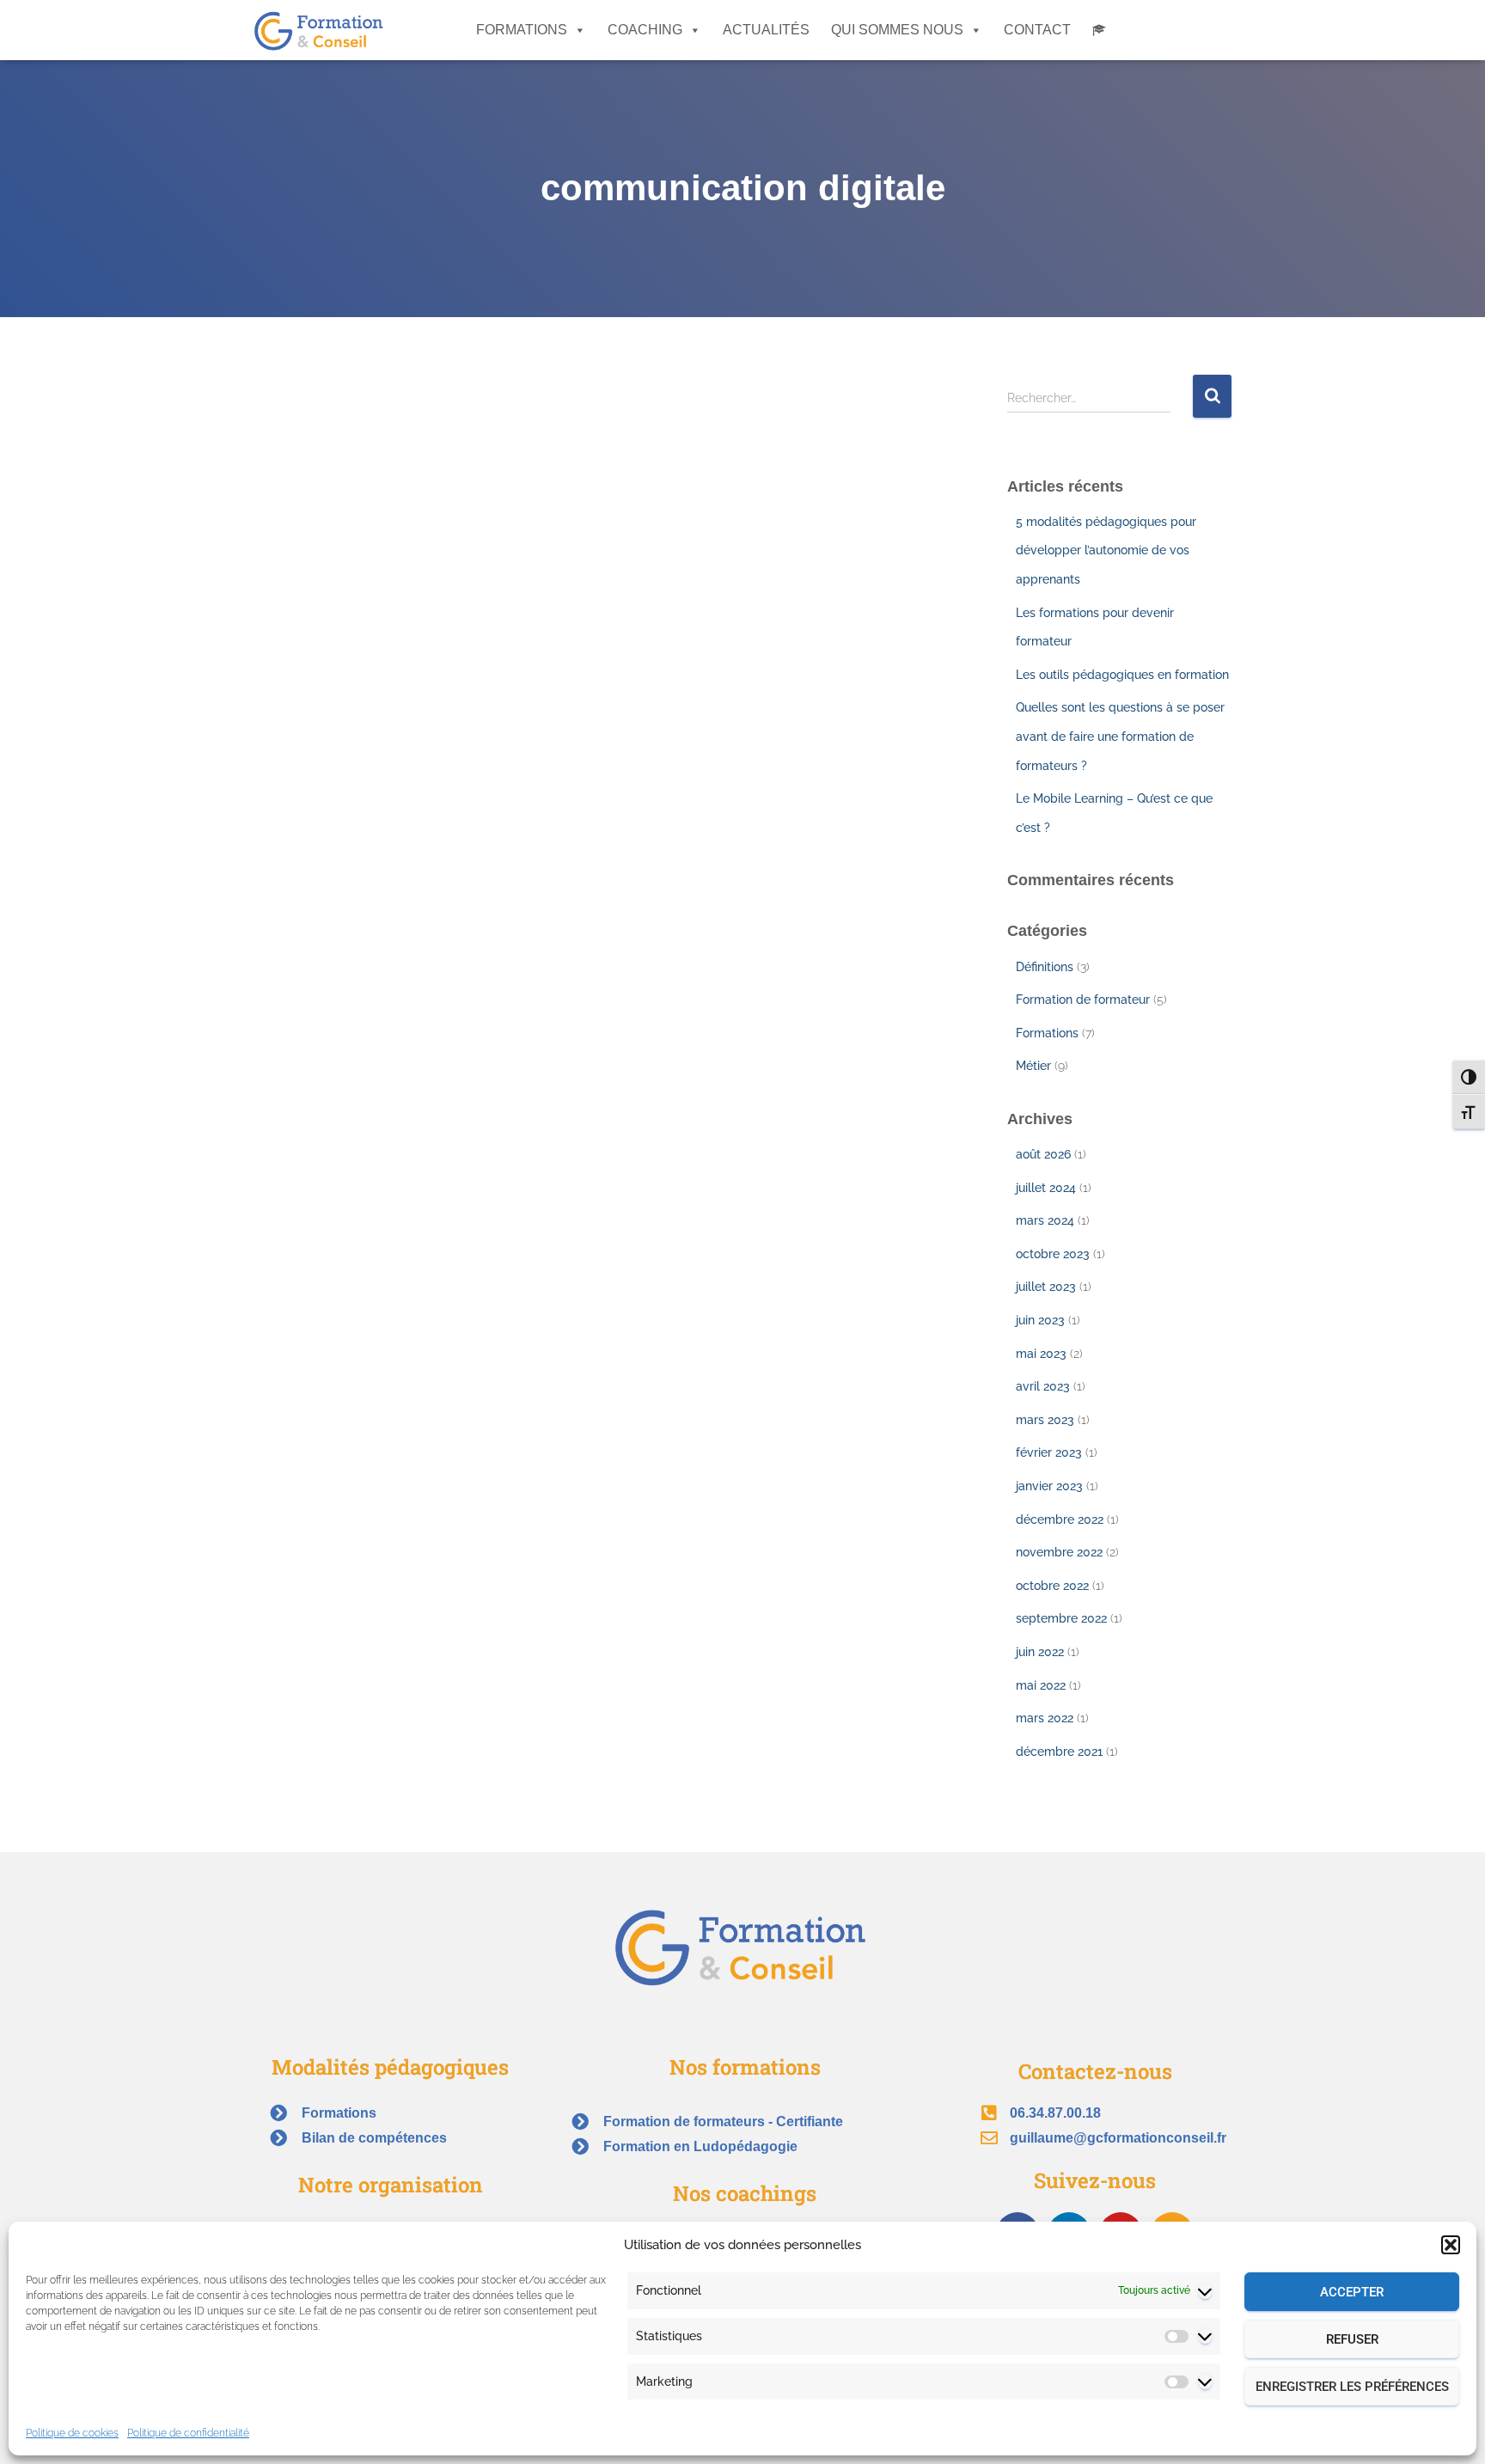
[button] (1451, 2245)
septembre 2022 (1061, 1618)
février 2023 (1049, 1452)
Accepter (1352, 2292)
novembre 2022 (1059, 1552)
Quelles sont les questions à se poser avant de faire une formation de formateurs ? (1120, 736)
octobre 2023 (1053, 1254)
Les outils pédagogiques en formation (1122, 675)
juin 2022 (1040, 1652)
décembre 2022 (1060, 1519)
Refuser (1352, 2339)
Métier (1033, 1066)
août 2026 (1043, 1154)
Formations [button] (522, 30)
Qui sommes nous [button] (897, 30)
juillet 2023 (1046, 1287)
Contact (1037, 30)
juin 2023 (1040, 1320)
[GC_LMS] (1099, 30)
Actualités (766, 30)
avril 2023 (1043, 1386)
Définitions (1045, 967)
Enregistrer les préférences (1352, 2387)
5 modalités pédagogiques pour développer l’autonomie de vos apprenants (1106, 550)
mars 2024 (1045, 1220)
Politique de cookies (72, 2433)
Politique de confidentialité (188, 2433)
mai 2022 (1041, 1685)
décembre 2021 (1059, 1752)
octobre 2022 (1052, 1586)
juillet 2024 (1046, 1188)
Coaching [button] (645, 30)
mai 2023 (1041, 1354)
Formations (1047, 1033)
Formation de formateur (1083, 1000)
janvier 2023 (1049, 1486)
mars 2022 (1045, 1718)
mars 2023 (1045, 1420)
